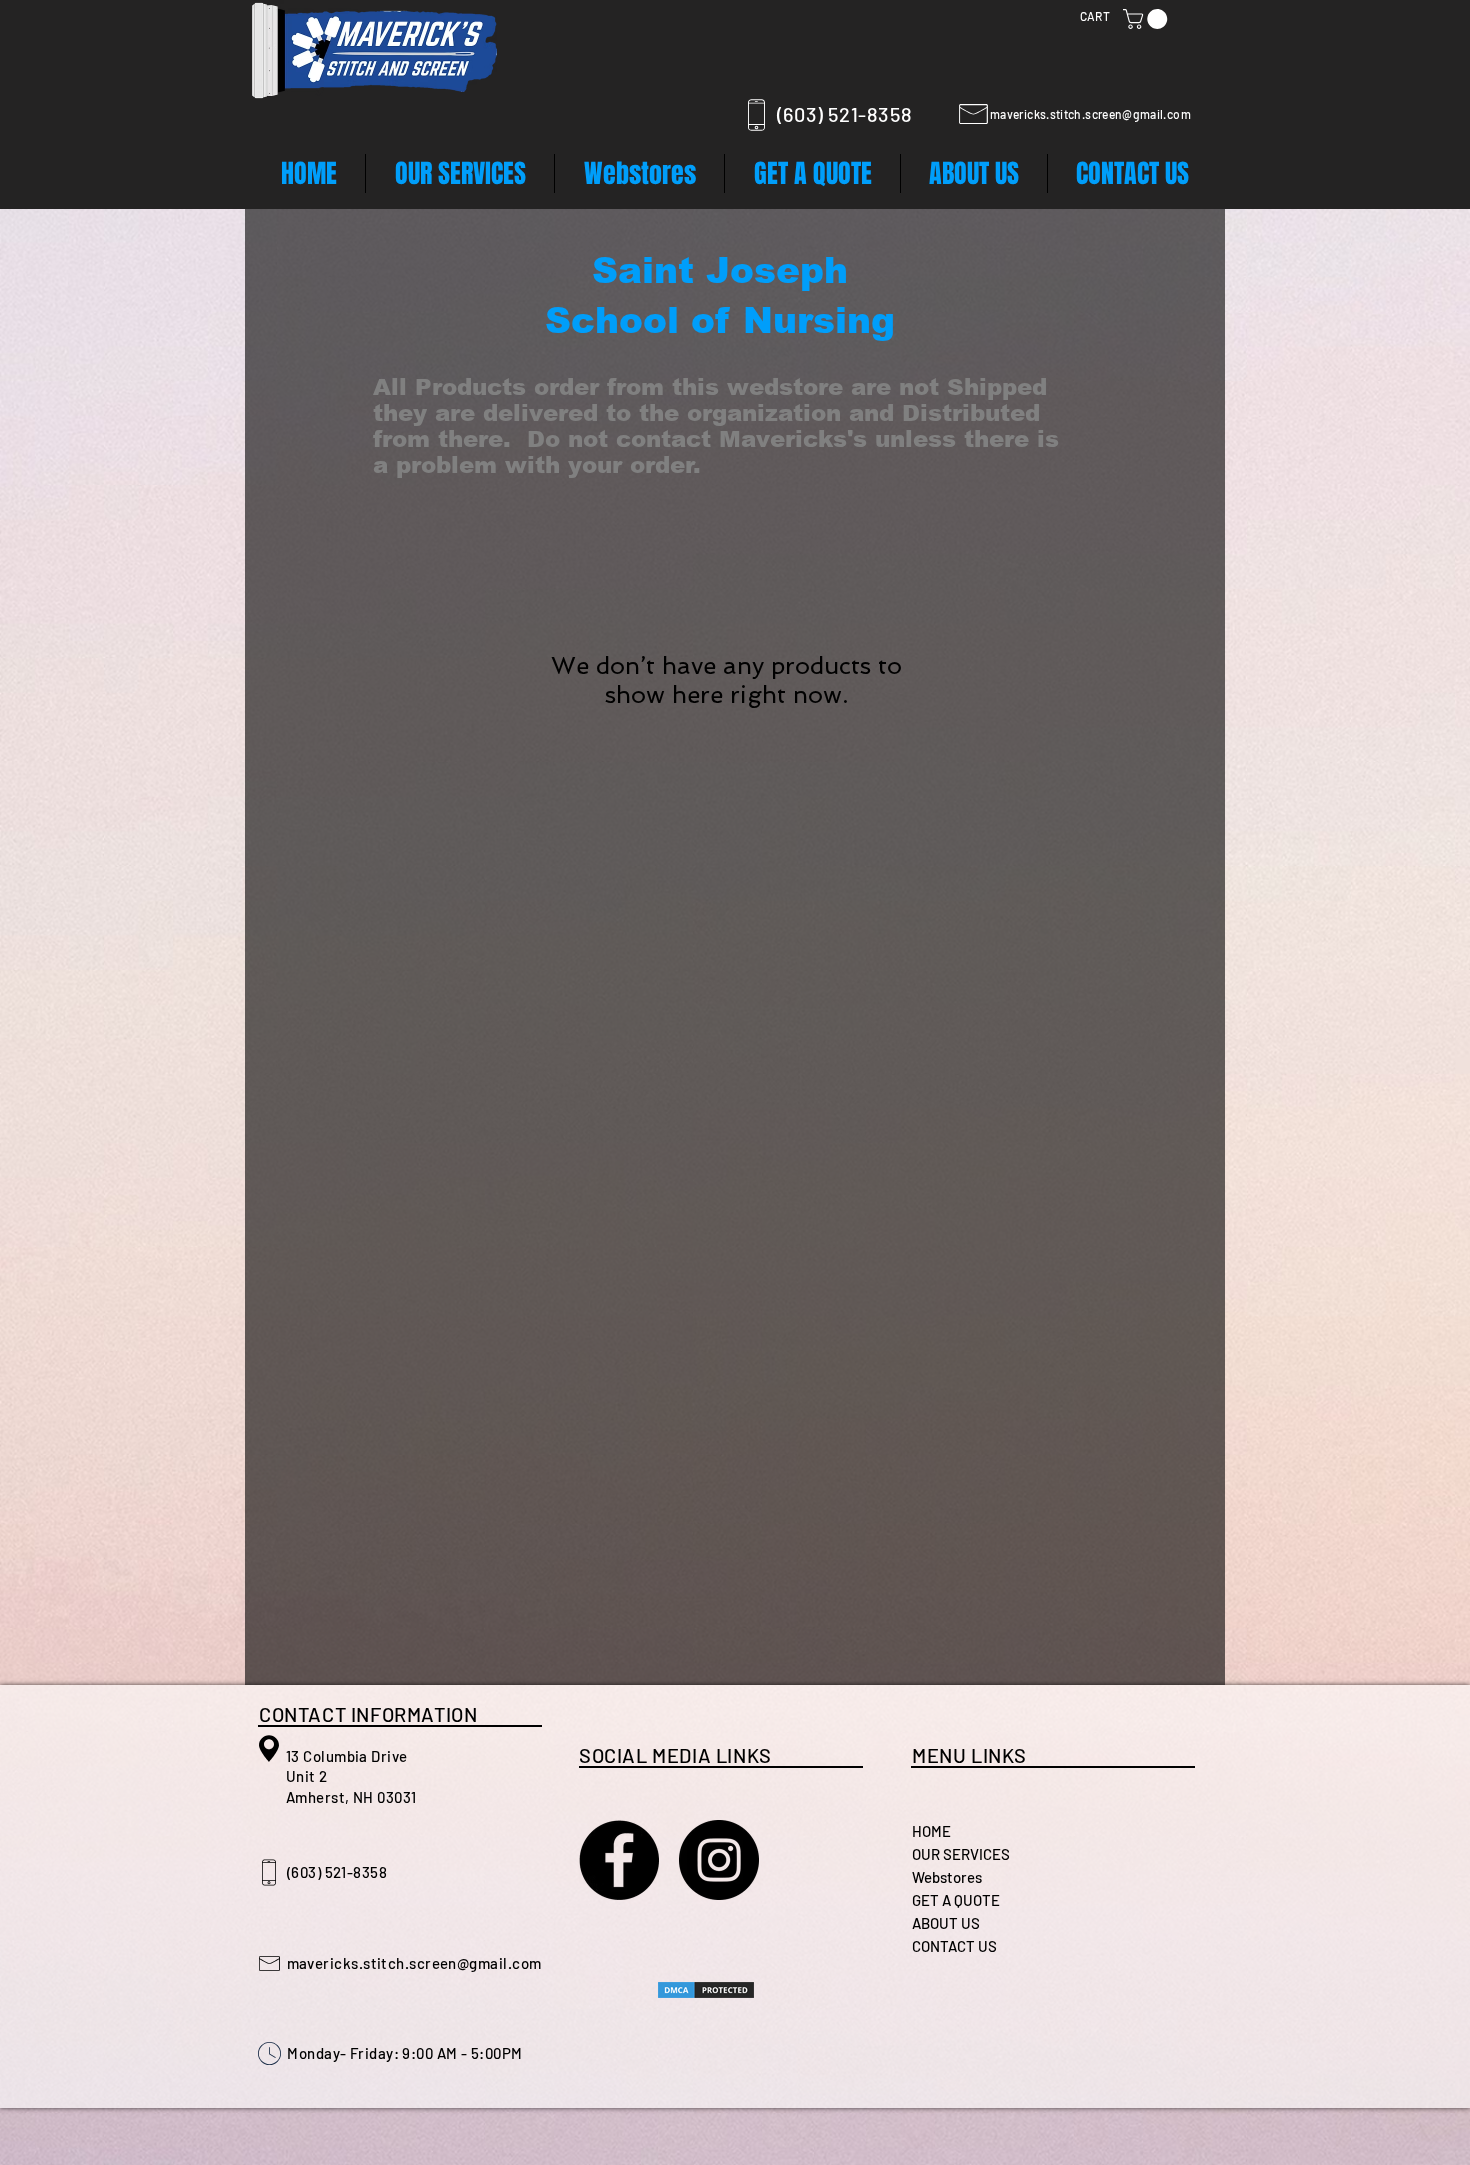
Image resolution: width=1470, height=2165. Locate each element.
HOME (931, 1831)
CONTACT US (954, 1946)
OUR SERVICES (961, 1854)
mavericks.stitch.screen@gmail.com (1090, 114)
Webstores (947, 1877)
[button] (1147, 19)
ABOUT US (946, 1923)
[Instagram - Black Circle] (719, 1860)
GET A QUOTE (956, 1900)
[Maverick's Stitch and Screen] (619, 1860)
